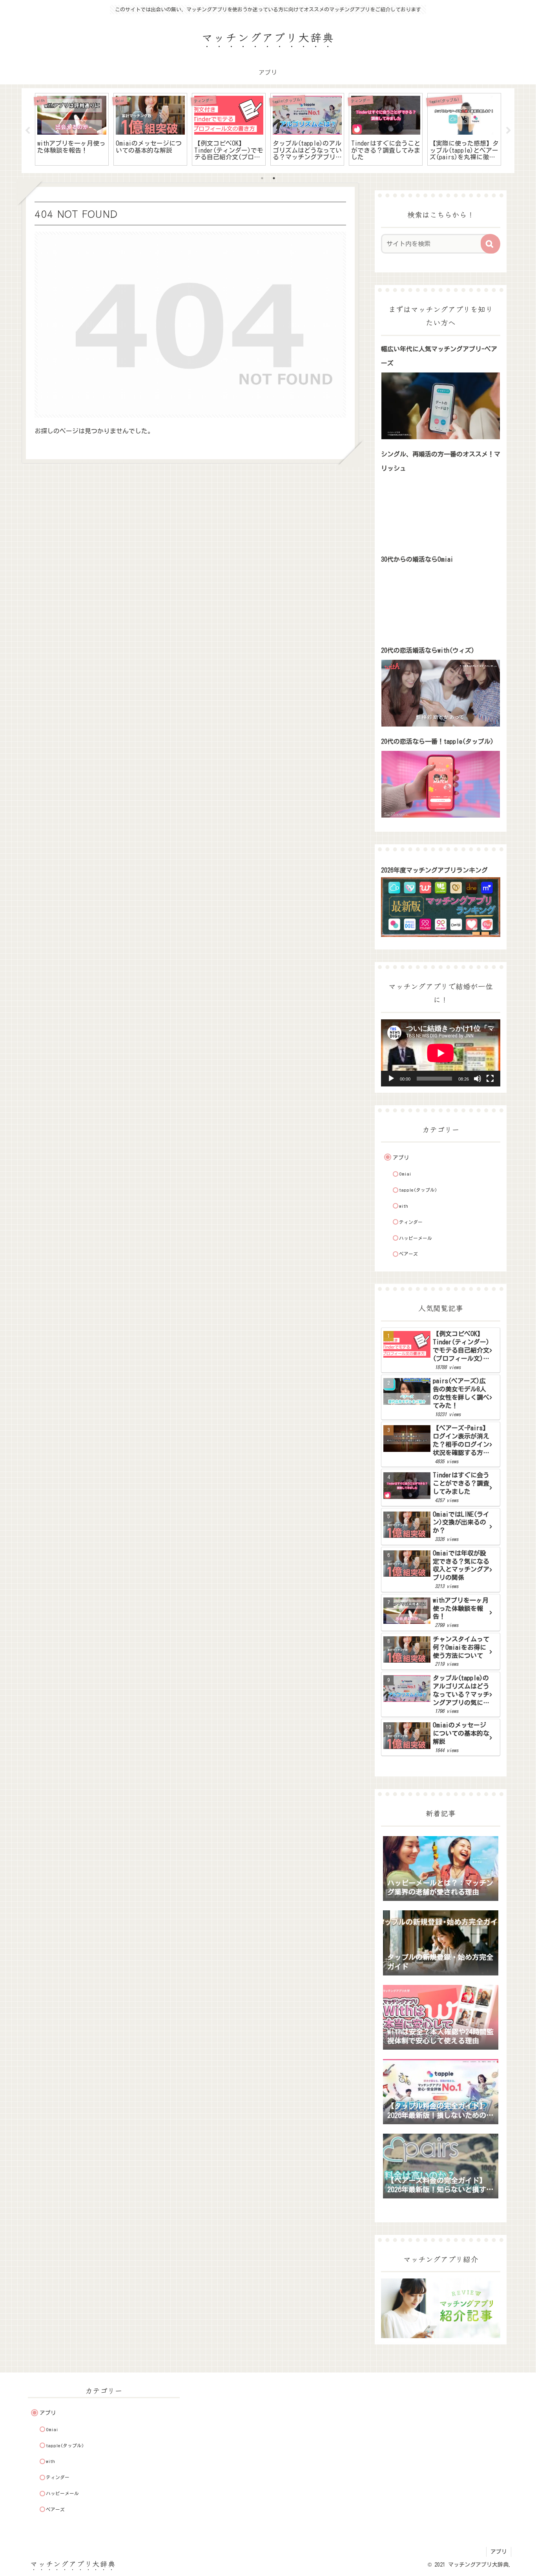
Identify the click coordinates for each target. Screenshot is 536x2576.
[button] (490, 244)
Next (509, 131)
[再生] (391, 1079)
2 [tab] (274, 178)
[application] (441, 1053)
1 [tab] (262, 178)
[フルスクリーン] (490, 1079)
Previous (27, 131)
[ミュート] (478, 1079)
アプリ (499, 2552)
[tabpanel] (72, 129)
